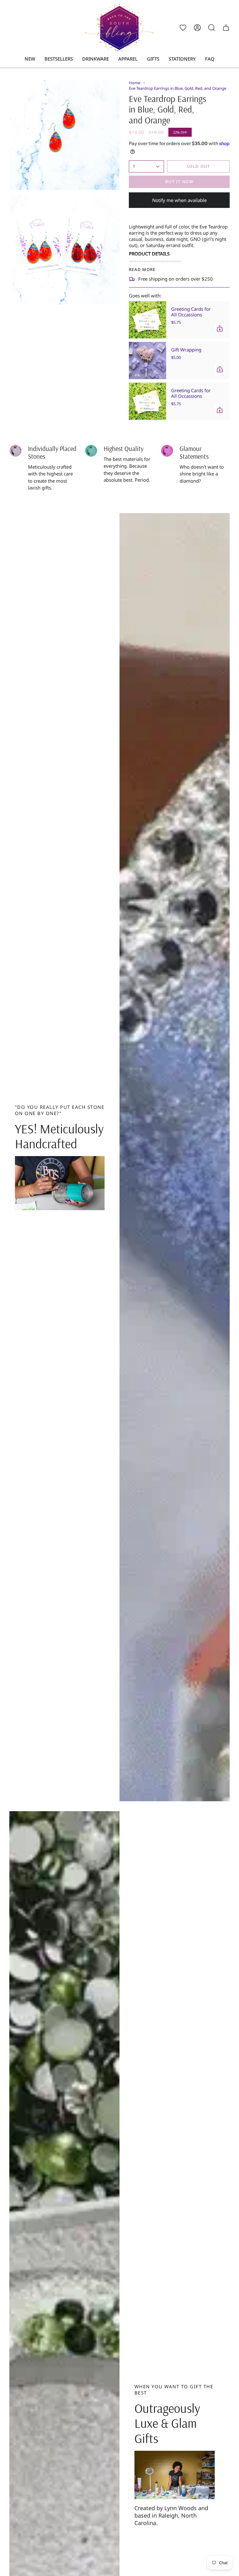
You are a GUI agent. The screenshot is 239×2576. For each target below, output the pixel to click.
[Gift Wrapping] (148, 360)
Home (135, 83)
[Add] (220, 328)
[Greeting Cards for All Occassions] (148, 320)
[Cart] (226, 28)
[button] (96, 59)
